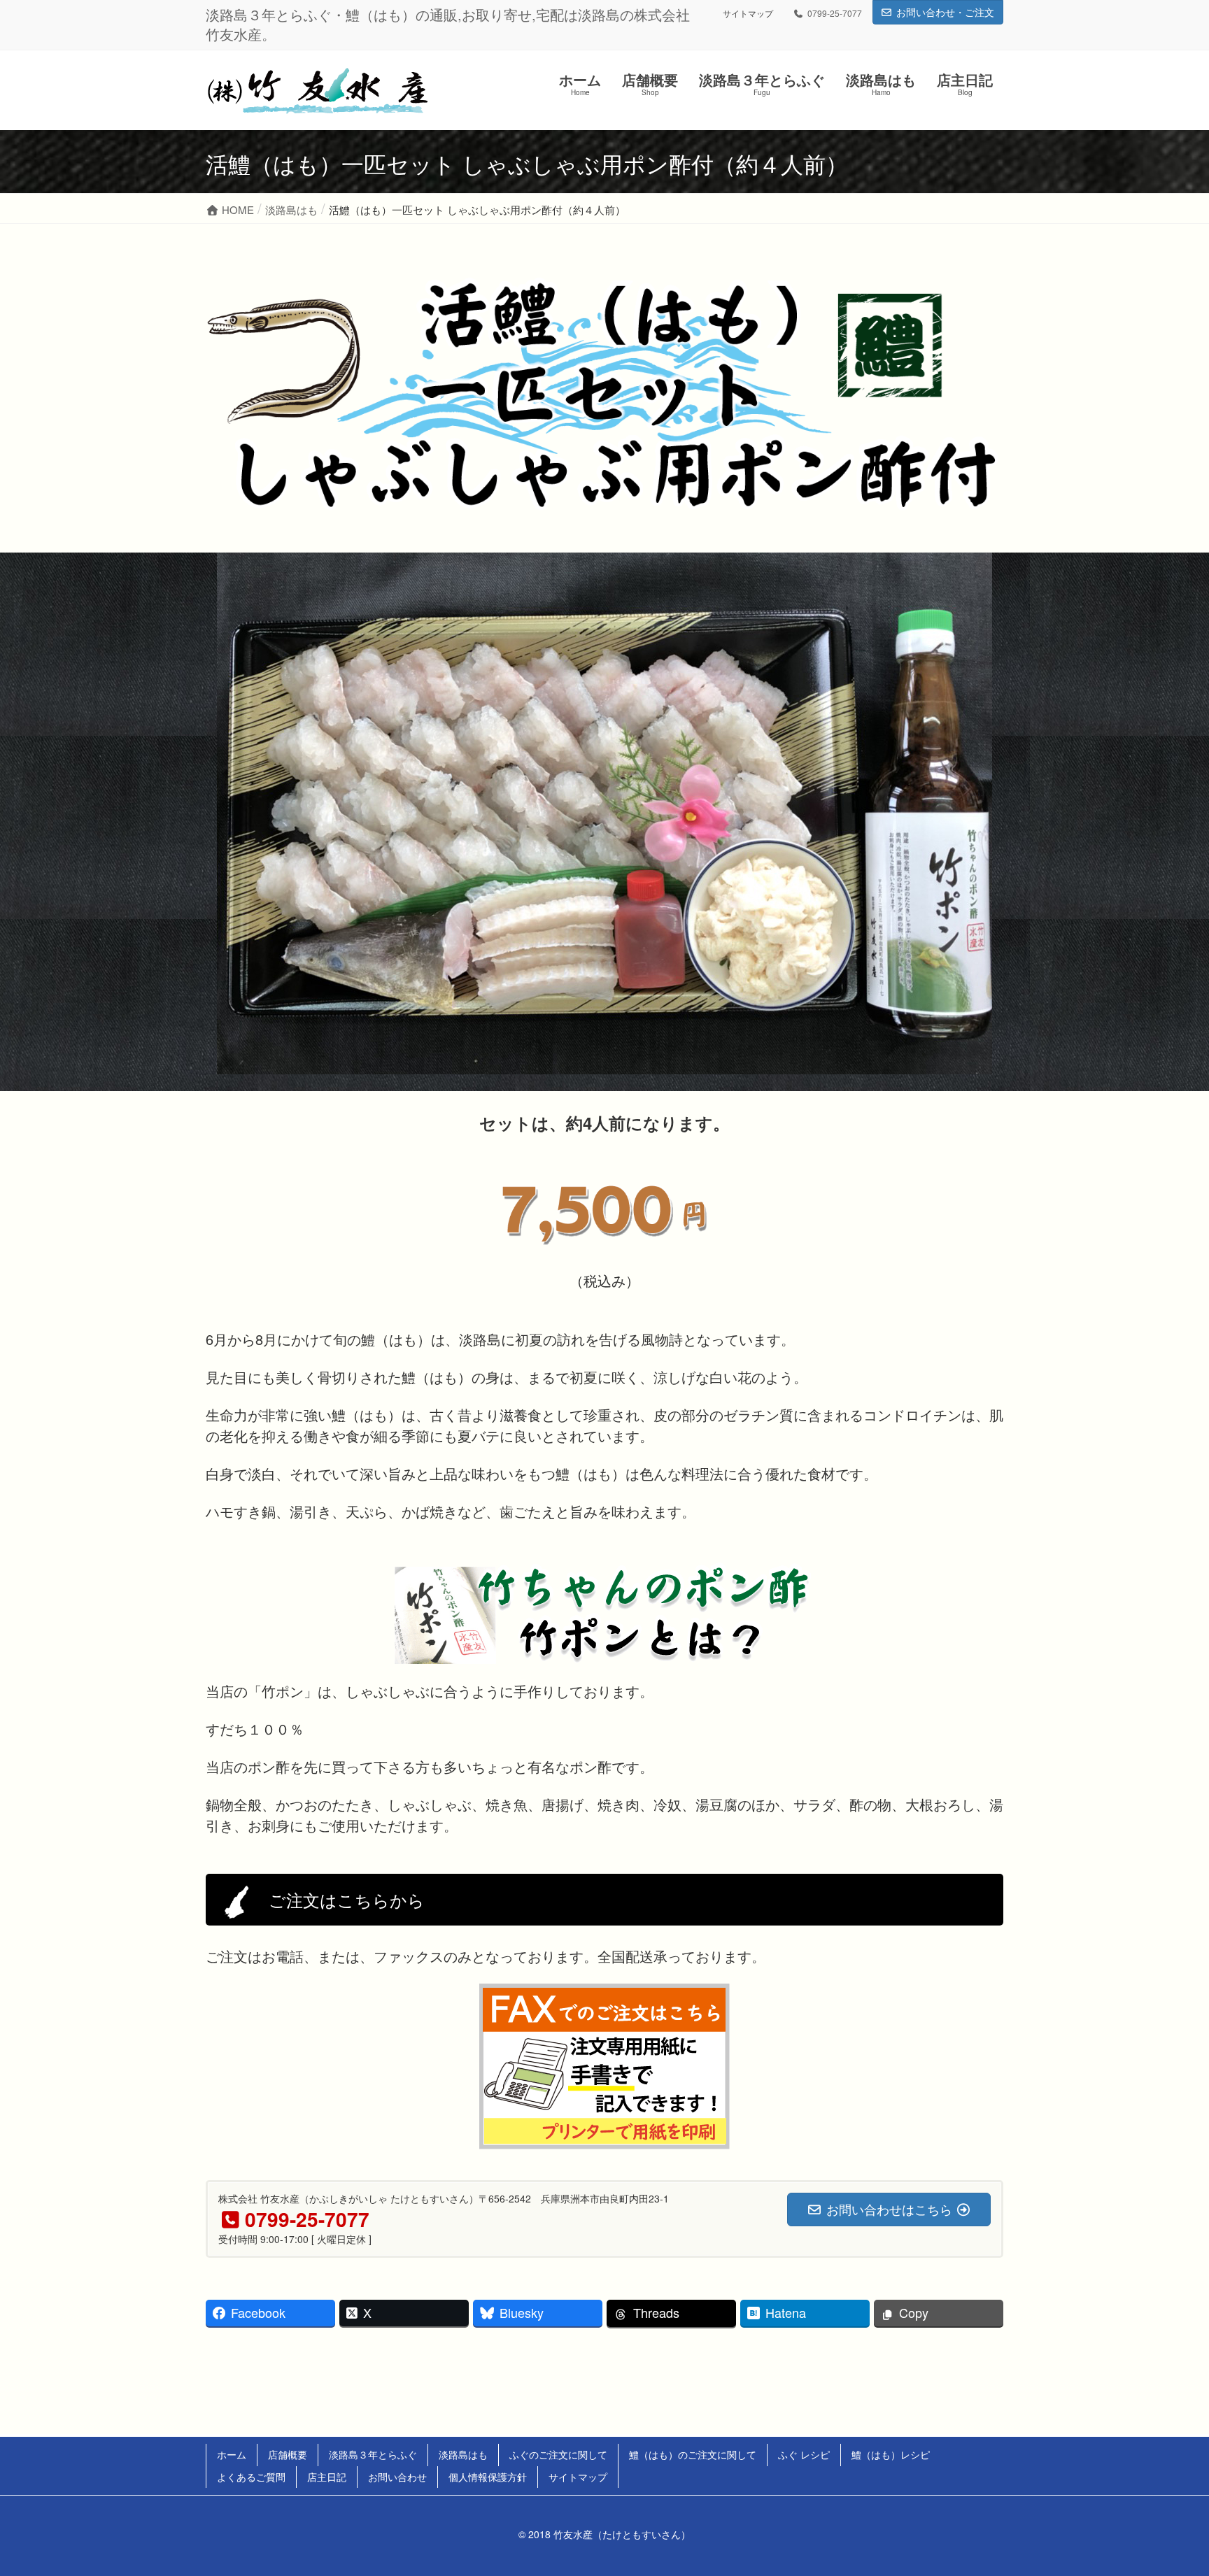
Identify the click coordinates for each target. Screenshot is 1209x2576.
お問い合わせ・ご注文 (945, 12)
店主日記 (327, 2477)
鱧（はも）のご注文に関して (693, 2454)
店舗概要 (288, 2454)
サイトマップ (748, 13)
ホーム (232, 2454)
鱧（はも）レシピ (891, 2454)
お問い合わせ (397, 2477)
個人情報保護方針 (488, 2477)
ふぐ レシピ (804, 2454)
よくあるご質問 (251, 2477)
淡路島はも (463, 2454)
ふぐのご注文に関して (558, 2454)
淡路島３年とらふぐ (373, 2454)
